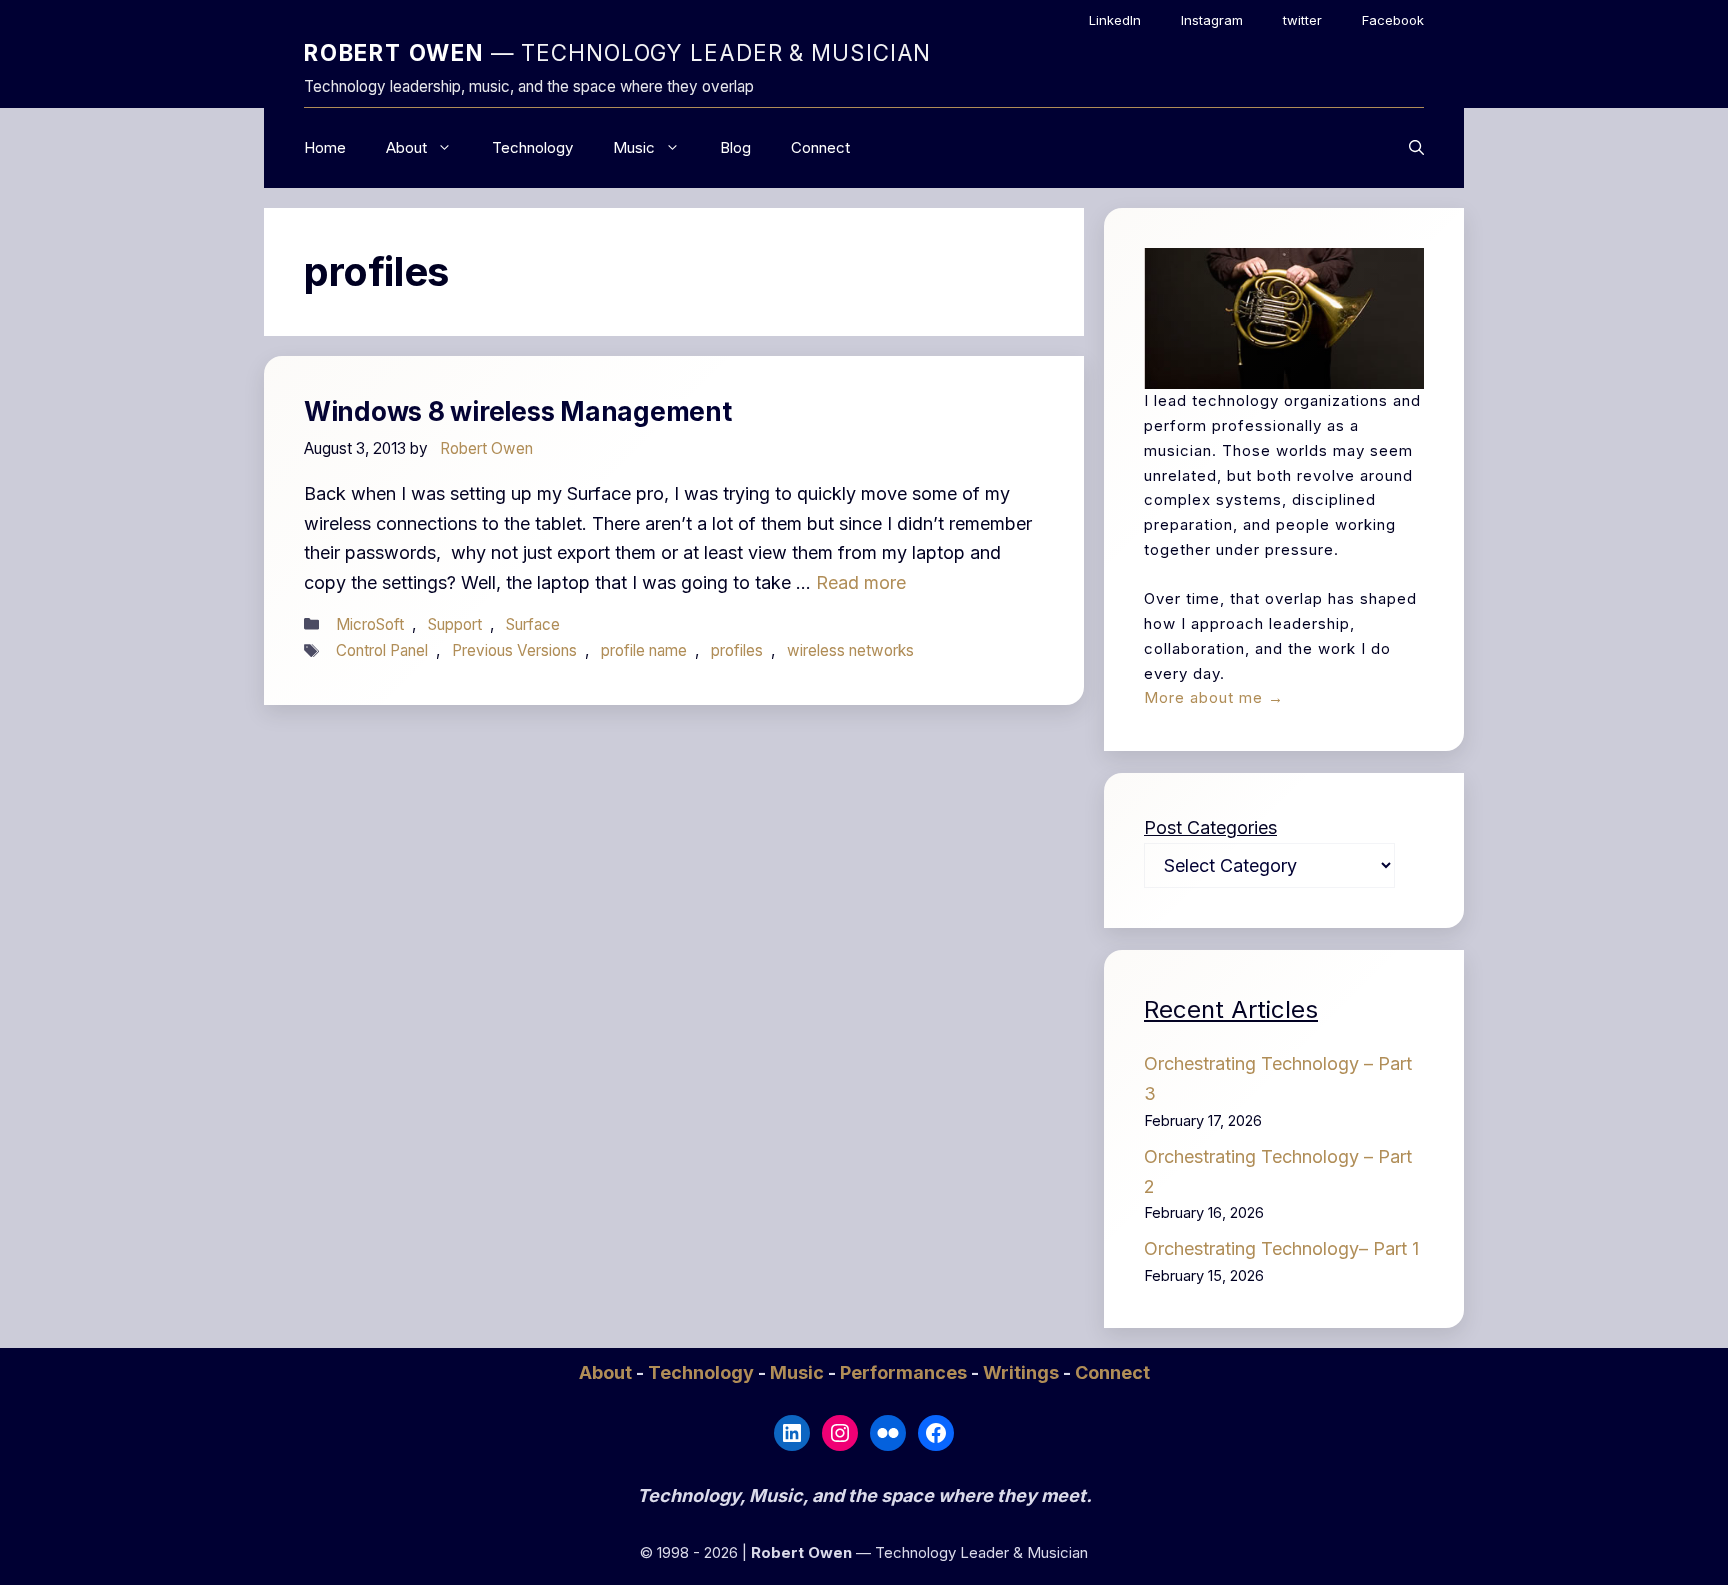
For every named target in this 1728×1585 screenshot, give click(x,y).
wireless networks (850, 650)
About (406, 147)
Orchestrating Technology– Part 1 (1281, 1248)
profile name (644, 650)
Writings (1023, 1372)
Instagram (1212, 20)
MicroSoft (370, 624)
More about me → (1214, 697)
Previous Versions (514, 650)
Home (325, 147)
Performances (905, 1372)
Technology (532, 147)
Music (634, 147)
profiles (737, 650)
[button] (1416, 148)
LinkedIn (1115, 20)
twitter (1302, 20)
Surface (533, 624)
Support (455, 624)
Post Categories (1210, 827)
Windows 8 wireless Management (517, 411)
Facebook (1393, 20)
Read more (861, 582)
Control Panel (382, 650)
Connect (820, 147)
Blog (735, 147)
